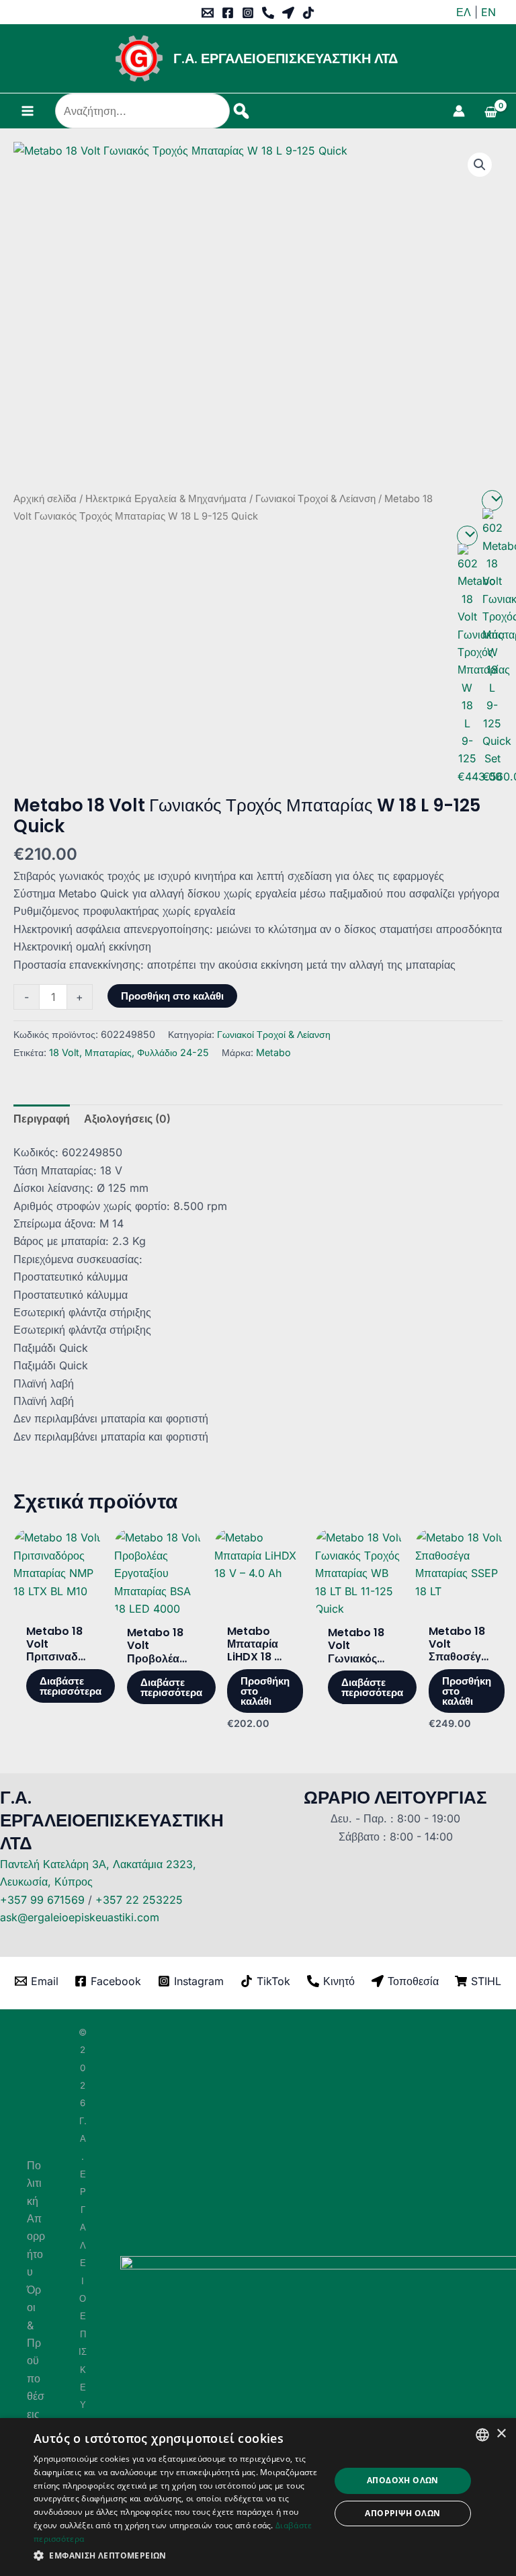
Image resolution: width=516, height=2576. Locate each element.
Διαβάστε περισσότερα (71, 1686)
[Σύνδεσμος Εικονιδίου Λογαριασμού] (459, 111)
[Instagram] (248, 13)
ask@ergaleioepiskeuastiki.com (80, 1917)
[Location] (288, 13)
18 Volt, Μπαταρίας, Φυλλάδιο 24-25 (129, 1052)
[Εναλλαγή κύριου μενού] (28, 111)
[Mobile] (268, 13)
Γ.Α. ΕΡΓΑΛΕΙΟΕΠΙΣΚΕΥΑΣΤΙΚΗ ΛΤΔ (286, 58)
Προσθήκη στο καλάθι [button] (265, 1691)
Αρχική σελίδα (45, 499)
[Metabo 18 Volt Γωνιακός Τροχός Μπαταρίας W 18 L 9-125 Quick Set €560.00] (492, 500)
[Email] (208, 13)
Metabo (273, 1052)
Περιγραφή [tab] (42, 1119)
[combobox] (482, 2435)
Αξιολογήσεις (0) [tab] (127, 1119)
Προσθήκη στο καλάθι (172, 996)
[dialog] (258, 2497)
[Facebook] (228, 13)
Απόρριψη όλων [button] (402, 2513)
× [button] (501, 2434)
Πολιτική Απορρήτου (36, 2218)
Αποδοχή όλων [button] (403, 2480)
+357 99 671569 (42, 1900)
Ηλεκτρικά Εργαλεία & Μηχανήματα (166, 499)
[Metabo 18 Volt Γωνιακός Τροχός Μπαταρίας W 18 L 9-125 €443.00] (467, 536)
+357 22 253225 (139, 1900)
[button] (480, 165)
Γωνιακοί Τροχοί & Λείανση (315, 499)
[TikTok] (308, 13)
